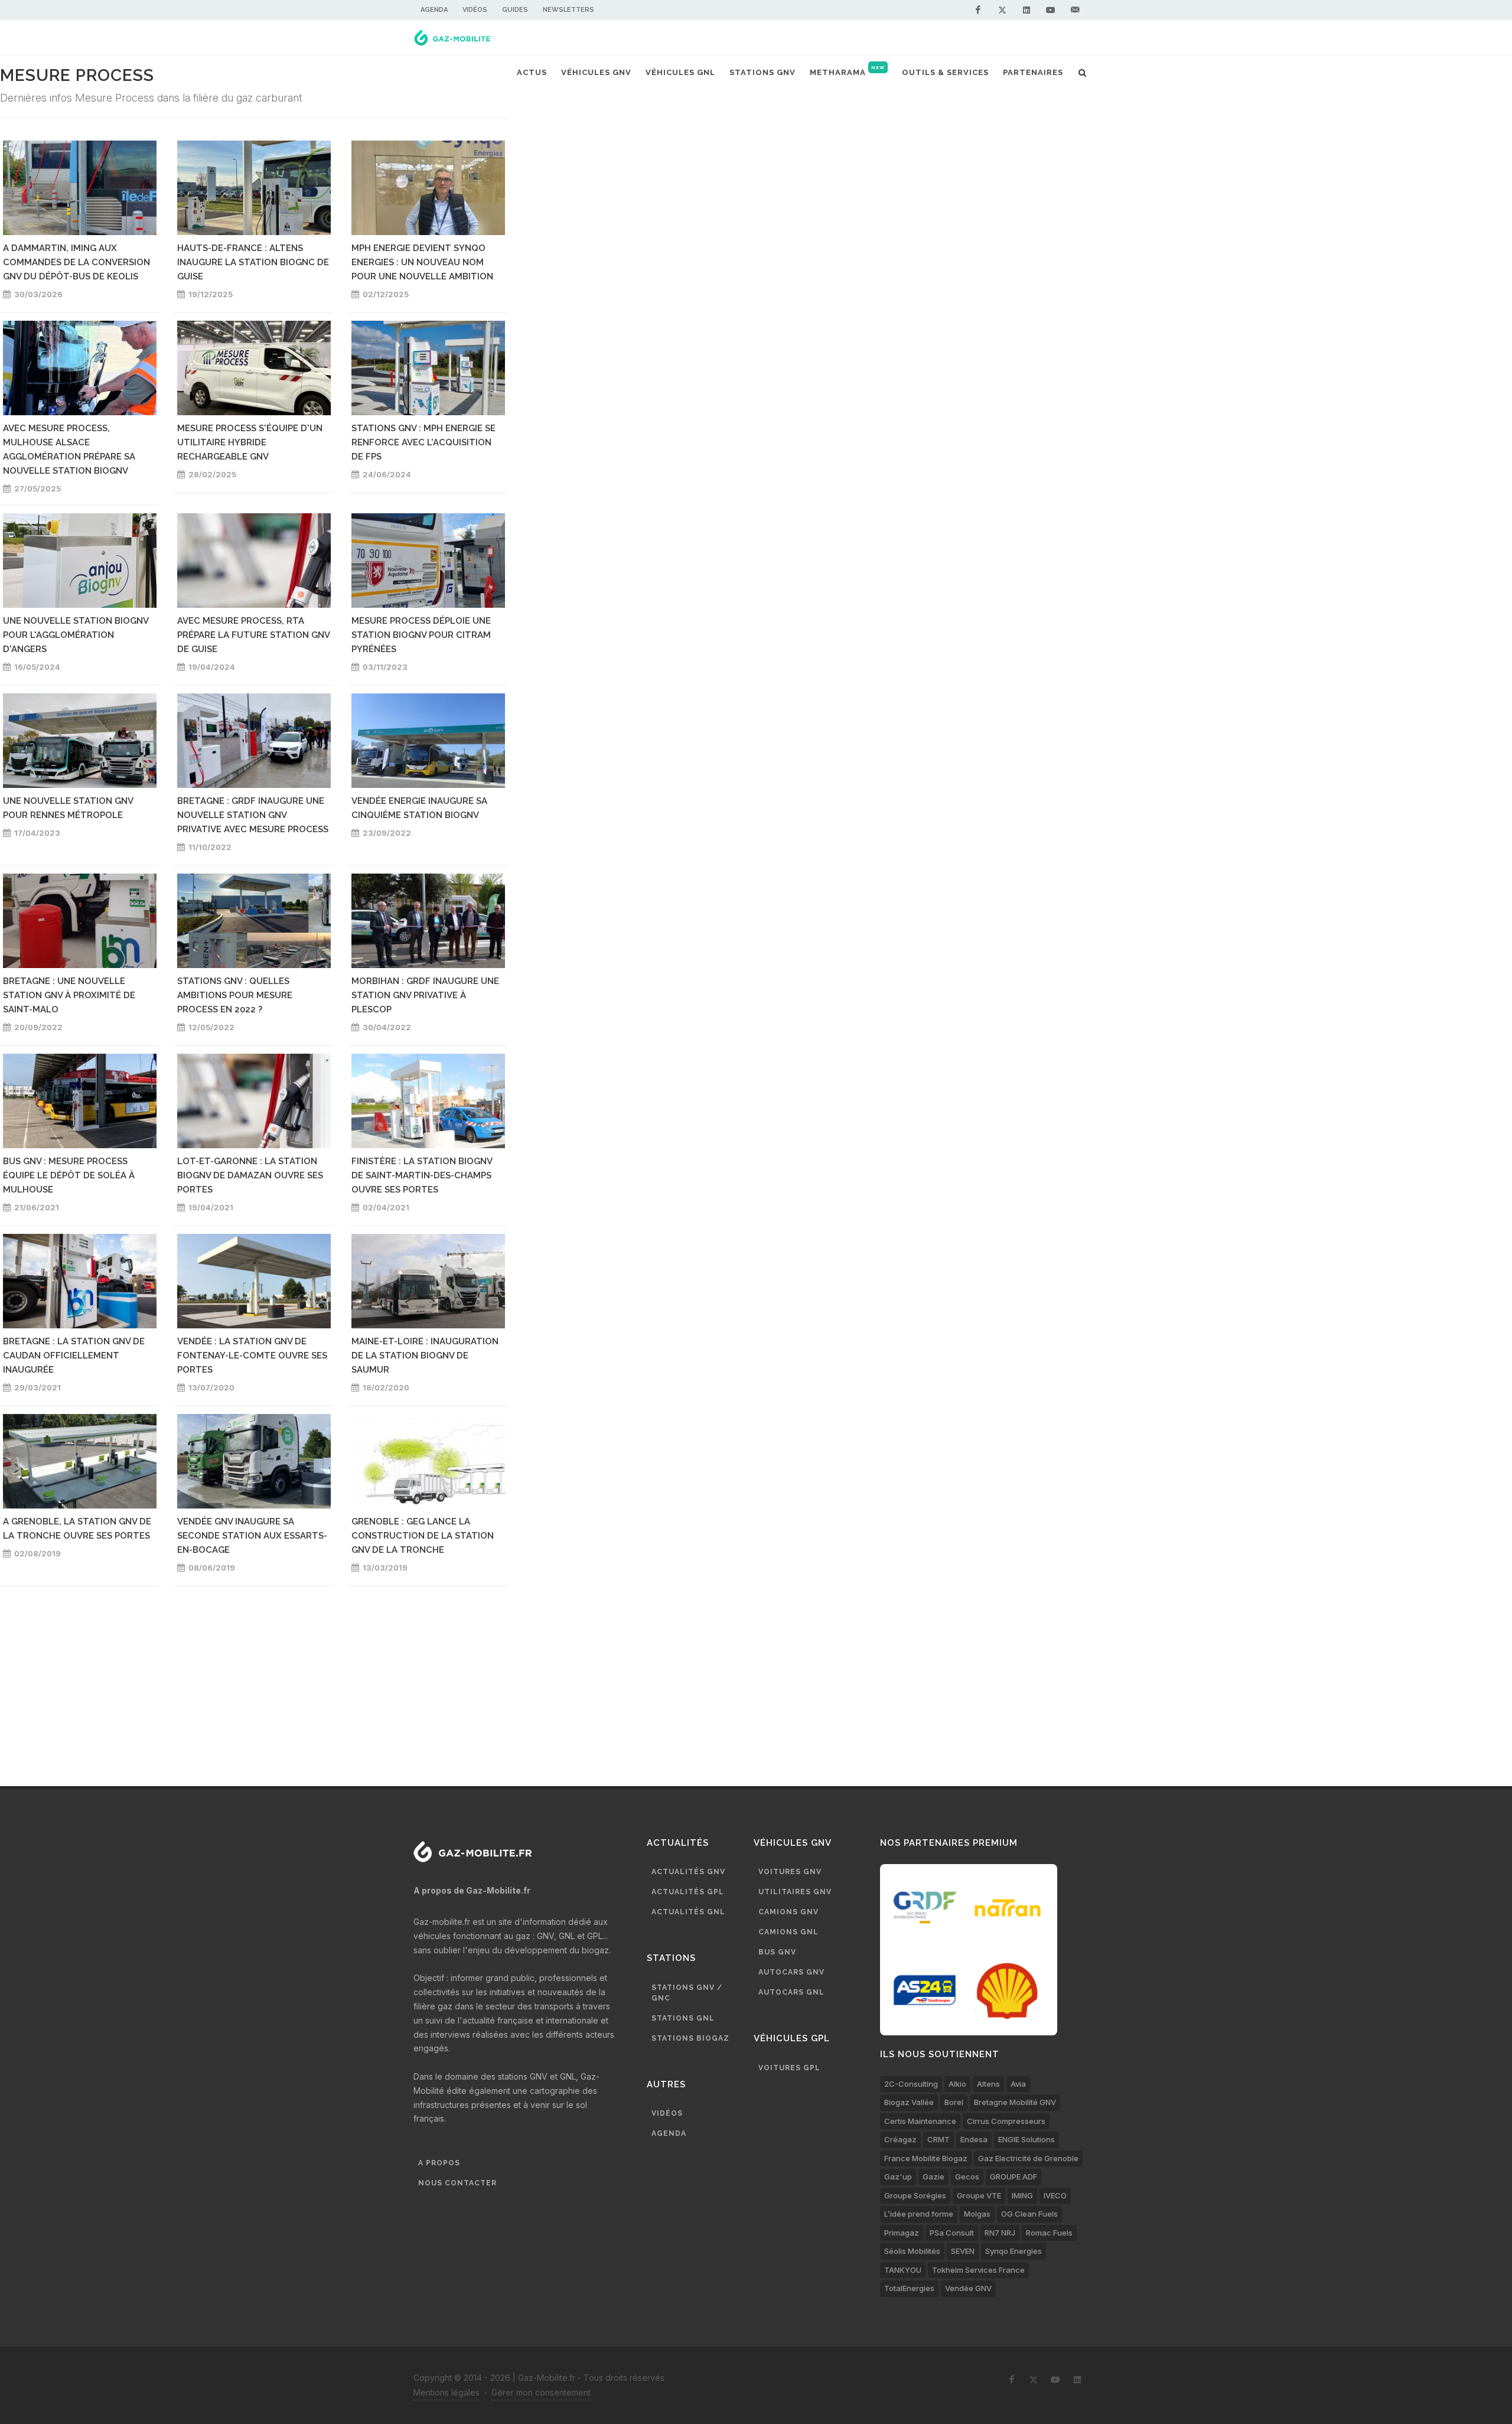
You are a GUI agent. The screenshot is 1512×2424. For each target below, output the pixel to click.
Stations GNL (683, 2018)
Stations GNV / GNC (687, 1993)
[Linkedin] (1027, 10)
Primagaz (902, 2233)
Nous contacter (457, 2183)
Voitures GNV (790, 1872)
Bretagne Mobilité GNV (1015, 2102)
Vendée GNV (968, 2288)
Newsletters (568, 10)
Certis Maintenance (920, 2121)
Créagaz (900, 2139)
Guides (515, 10)
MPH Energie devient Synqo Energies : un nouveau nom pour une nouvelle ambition (422, 262)
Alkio (957, 2084)
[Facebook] (978, 10)
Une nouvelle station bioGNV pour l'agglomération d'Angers (76, 635)
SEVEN (963, 2251)
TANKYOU (903, 2270)
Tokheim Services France (978, 2270)
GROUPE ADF (1014, 2177)
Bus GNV (777, 1952)
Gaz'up (898, 2177)
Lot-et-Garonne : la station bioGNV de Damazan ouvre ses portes (250, 1175)
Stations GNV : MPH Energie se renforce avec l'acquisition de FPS (423, 442)
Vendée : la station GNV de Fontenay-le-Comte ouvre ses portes (252, 1356)
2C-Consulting (911, 2084)
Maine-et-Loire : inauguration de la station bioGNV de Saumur (425, 1356)
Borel (954, 2102)
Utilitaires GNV (795, 1892)
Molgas (977, 2214)
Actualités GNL (688, 1912)
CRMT (939, 2139)
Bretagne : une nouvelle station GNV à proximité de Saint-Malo (69, 995)
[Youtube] (1051, 10)
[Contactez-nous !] (1075, 10)
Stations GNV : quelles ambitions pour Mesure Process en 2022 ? (235, 995)
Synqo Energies (1014, 2251)
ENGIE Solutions (1027, 2139)
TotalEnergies (909, 2288)
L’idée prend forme (919, 2214)
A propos (439, 2163)
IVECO (1055, 2195)
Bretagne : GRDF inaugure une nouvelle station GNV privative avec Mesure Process (253, 815)
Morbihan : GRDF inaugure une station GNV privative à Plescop (425, 995)
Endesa (974, 2139)
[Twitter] (1002, 10)
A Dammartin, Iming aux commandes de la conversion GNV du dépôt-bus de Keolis (76, 262)
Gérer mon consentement (541, 2392)
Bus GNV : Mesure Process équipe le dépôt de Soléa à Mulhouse (69, 1175)
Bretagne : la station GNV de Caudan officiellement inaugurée (74, 1356)
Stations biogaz (690, 2038)
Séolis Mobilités (912, 2251)
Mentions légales (447, 2392)
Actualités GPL (688, 1892)
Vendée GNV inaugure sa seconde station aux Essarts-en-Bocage (252, 1536)
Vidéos (475, 10)
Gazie (933, 2177)
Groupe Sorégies (915, 2195)
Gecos (967, 2177)
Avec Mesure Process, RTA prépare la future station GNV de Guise (253, 635)
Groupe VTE (979, 2195)
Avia (1018, 2084)
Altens (988, 2084)
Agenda (434, 10)
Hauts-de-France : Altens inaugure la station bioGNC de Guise (253, 262)
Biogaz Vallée (909, 2102)
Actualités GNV (688, 1872)
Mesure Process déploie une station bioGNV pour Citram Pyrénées (421, 635)
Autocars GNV (791, 1972)
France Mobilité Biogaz (926, 2158)
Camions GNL (788, 1932)
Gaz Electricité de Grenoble (1028, 2158)
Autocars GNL (791, 1992)
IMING (1022, 2195)
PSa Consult (952, 2233)
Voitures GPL (789, 2068)
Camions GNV (788, 1912)
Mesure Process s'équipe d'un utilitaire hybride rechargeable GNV (250, 442)
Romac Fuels (1049, 2233)
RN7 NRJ (1000, 2233)
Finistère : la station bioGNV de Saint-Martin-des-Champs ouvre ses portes (422, 1175)
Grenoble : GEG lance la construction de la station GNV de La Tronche (423, 1536)
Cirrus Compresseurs (1006, 2121)
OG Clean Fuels (1029, 2214)
